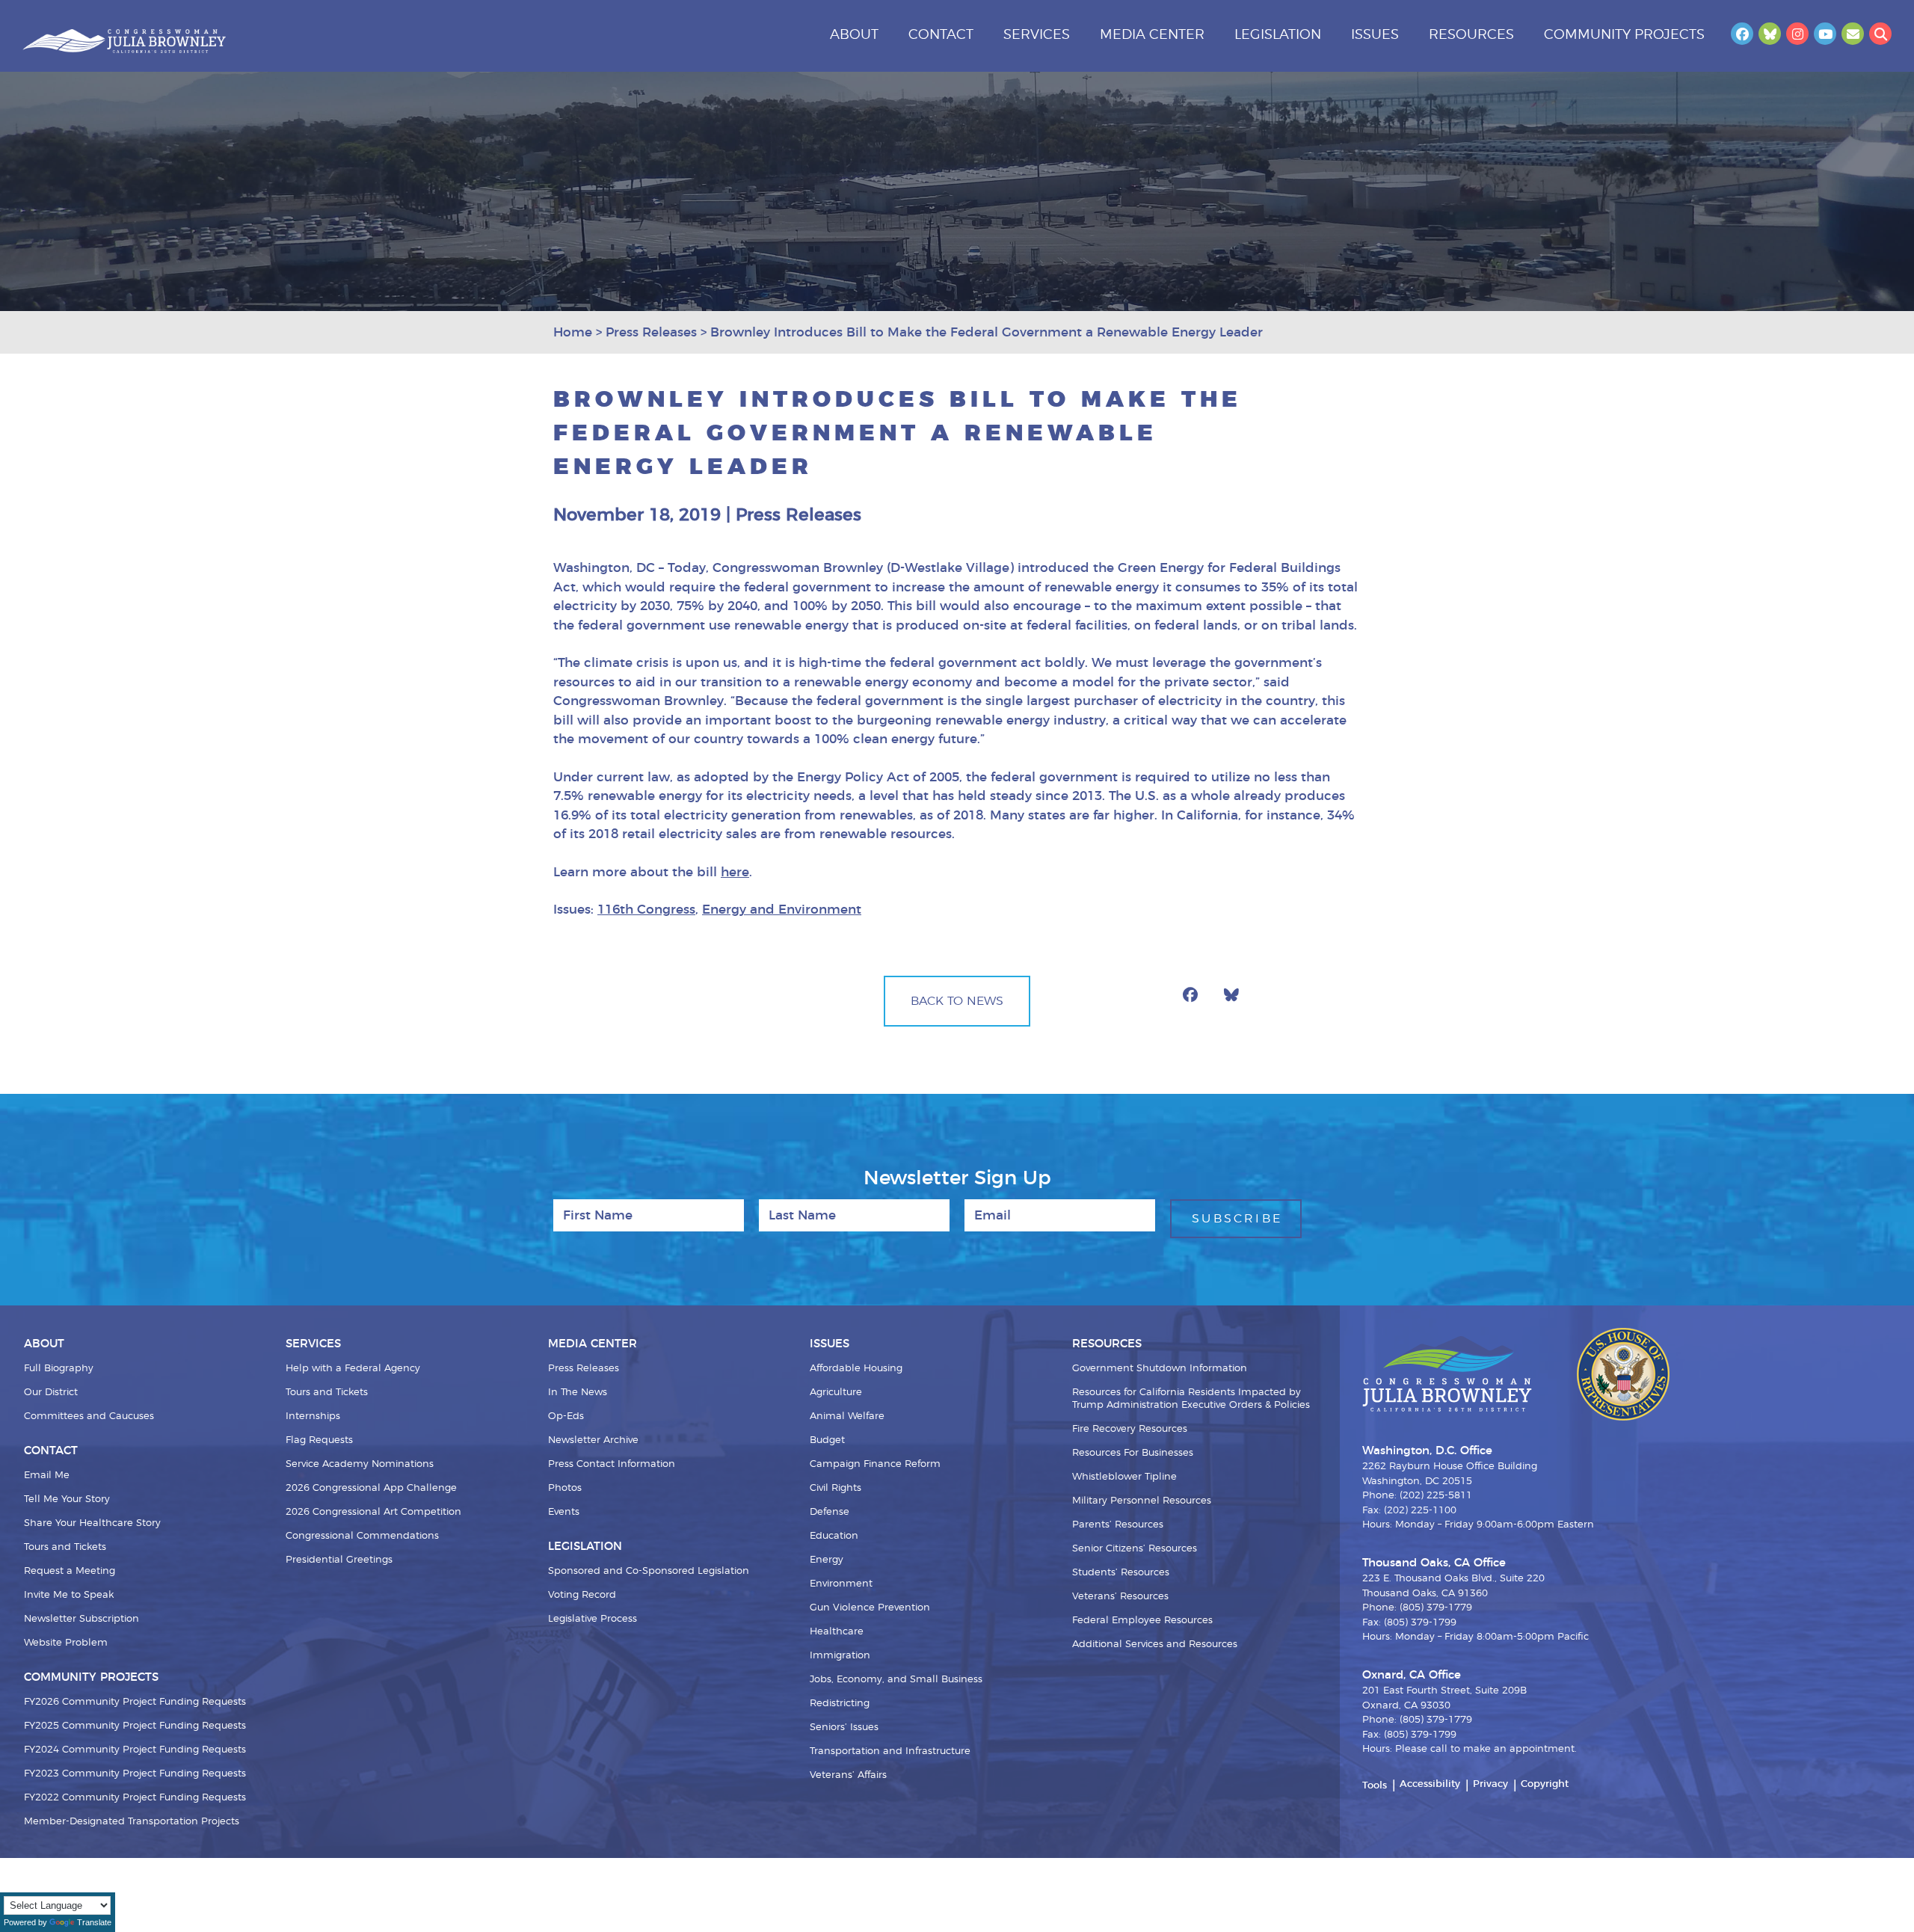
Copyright (1545, 1784)
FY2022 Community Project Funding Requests (135, 1798)
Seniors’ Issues (844, 1728)
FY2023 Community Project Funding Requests (135, 1774)
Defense (830, 1512)
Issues (1375, 35)
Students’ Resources (1121, 1573)
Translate (94, 1922)
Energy (827, 1560)
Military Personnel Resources (1142, 1501)
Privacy (1490, 1784)
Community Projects (1624, 35)
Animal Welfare (847, 1416)
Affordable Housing (856, 1369)
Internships (313, 1416)
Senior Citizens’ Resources (1135, 1549)
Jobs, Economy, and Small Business (896, 1680)
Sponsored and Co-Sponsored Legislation (649, 1571)
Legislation (1278, 35)
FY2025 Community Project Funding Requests (135, 1726)
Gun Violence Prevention (870, 1608)
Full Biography (59, 1369)
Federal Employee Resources (1142, 1621)
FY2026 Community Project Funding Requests (135, 1702)
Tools (1375, 1786)
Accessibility (1430, 1784)
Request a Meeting (70, 1571)
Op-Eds (566, 1416)
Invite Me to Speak (69, 1595)
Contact (941, 35)
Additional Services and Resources (1155, 1645)
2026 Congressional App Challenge (371, 1488)
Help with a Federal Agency (353, 1369)
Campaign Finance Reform (875, 1464)
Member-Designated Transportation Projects (132, 1822)
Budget (827, 1440)
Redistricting (840, 1704)
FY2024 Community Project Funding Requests (135, 1750)
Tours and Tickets (65, 1547)
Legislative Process (593, 1619)
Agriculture (836, 1393)
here (735, 872)
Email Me (47, 1476)
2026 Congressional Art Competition (373, 1512)
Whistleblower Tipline (1124, 1477)
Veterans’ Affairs (848, 1775)
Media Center (1152, 35)
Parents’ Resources (1118, 1525)
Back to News (957, 1001)
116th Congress (646, 910)
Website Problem (66, 1643)
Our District (51, 1393)
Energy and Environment (782, 910)
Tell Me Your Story (67, 1499)
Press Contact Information (612, 1464)
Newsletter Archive (593, 1440)
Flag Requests (319, 1440)
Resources (1471, 35)
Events (564, 1512)
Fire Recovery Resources (1130, 1429)
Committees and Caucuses (89, 1416)
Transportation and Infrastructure (890, 1751)
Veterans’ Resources (1120, 1597)
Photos (565, 1488)
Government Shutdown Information (1160, 1369)
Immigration (840, 1656)
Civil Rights (836, 1488)
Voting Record (582, 1595)
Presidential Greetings (339, 1560)
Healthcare (837, 1632)
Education (834, 1536)
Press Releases (584, 1369)
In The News (578, 1393)
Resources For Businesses (1133, 1453)
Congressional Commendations (362, 1536)
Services (1037, 35)
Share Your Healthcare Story (92, 1523)
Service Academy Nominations (360, 1464)
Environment (841, 1584)
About (854, 35)
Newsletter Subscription (81, 1619)
